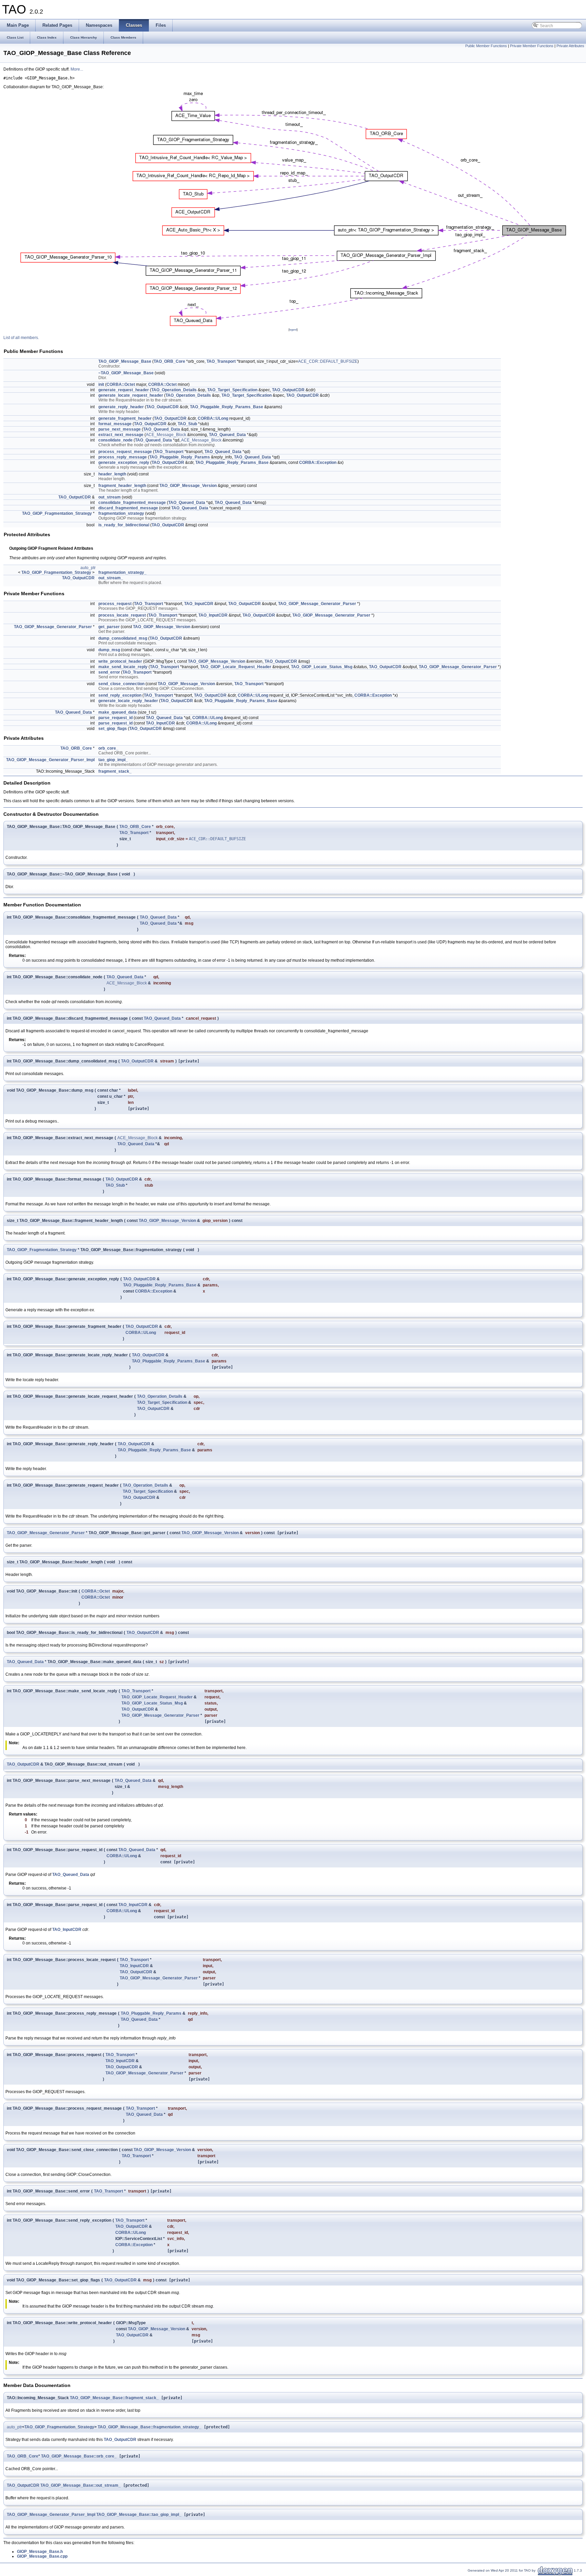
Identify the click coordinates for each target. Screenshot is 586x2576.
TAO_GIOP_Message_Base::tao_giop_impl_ (139, 2515)
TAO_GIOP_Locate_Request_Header (236, 667)
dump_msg (109, 650)
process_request (115, 604)
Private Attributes (570, 46)
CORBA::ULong (213, 418)
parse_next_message (120, 429)
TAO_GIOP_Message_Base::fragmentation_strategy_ (150, 2427)
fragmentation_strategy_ (122, 572)
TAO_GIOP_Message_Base (125, 361)
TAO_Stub (187, 424)
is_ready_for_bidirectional (124, 525)
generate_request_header (124, 390)
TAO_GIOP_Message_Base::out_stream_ (81, 2485)
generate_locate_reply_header (128, 701)
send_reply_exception (120, 695)
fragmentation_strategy (121, 513)
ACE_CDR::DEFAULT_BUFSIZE (328, 361)
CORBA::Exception (318, 463)
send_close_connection (121, 684)
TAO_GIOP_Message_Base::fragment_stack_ (114, 2398)
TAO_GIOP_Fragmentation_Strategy (57, 513)
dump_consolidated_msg (123, 638)
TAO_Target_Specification (232, 390)
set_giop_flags (113, 729)
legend (293, 330)
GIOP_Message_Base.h (40, 2552)
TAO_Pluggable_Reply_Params (180, 457)
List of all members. (21, 338)
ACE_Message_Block (166, 435)
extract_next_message (121, 435)
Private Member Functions (532, 46)
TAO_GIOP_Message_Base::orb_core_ (79, 2456)
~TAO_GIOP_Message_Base (126, 373)
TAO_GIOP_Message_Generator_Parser (317, 604)
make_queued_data (118, 712)
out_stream (110, 497)
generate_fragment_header (125, 418)
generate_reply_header (121, 407)
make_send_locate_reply (123, 667)
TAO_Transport (221, 361)
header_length (112, 474)
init (101, 384)
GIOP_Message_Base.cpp (42, 2556)
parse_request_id (115, 718)
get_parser (109, 627)
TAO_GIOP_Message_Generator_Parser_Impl (50, 760)
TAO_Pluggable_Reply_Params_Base (227, 407)
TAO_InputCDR (199, 604)
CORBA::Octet (121, 384)
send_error (109, 672)
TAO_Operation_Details (174, 390)
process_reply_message (123, 457)
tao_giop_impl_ (113, 760)
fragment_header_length (122, 486)
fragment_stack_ (115, 771)
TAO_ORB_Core (169, 361)
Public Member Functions (486, 46)
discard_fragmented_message (128, 508)
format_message (115, 424)
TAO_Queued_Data (162, 429)
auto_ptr (88, 568)
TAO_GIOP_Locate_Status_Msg (322, 667)
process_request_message (125, 452)
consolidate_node (115, 440)
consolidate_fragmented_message (132, 503)
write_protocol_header (120, 661)
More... (77, 69)
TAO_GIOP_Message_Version (188, 486)
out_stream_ (111, 578)
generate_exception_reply (124, 463)
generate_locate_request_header (131, 395)
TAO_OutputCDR (288, 390)
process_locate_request (122, 615)
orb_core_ (108, 748)
